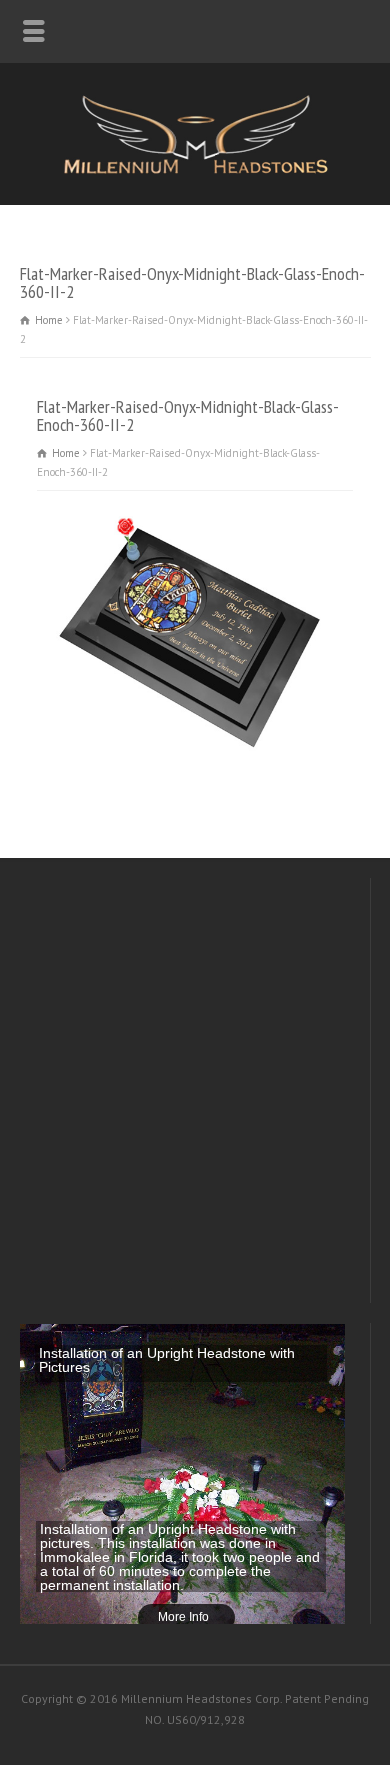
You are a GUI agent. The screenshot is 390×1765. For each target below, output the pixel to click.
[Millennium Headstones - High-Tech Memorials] (195, 170)
